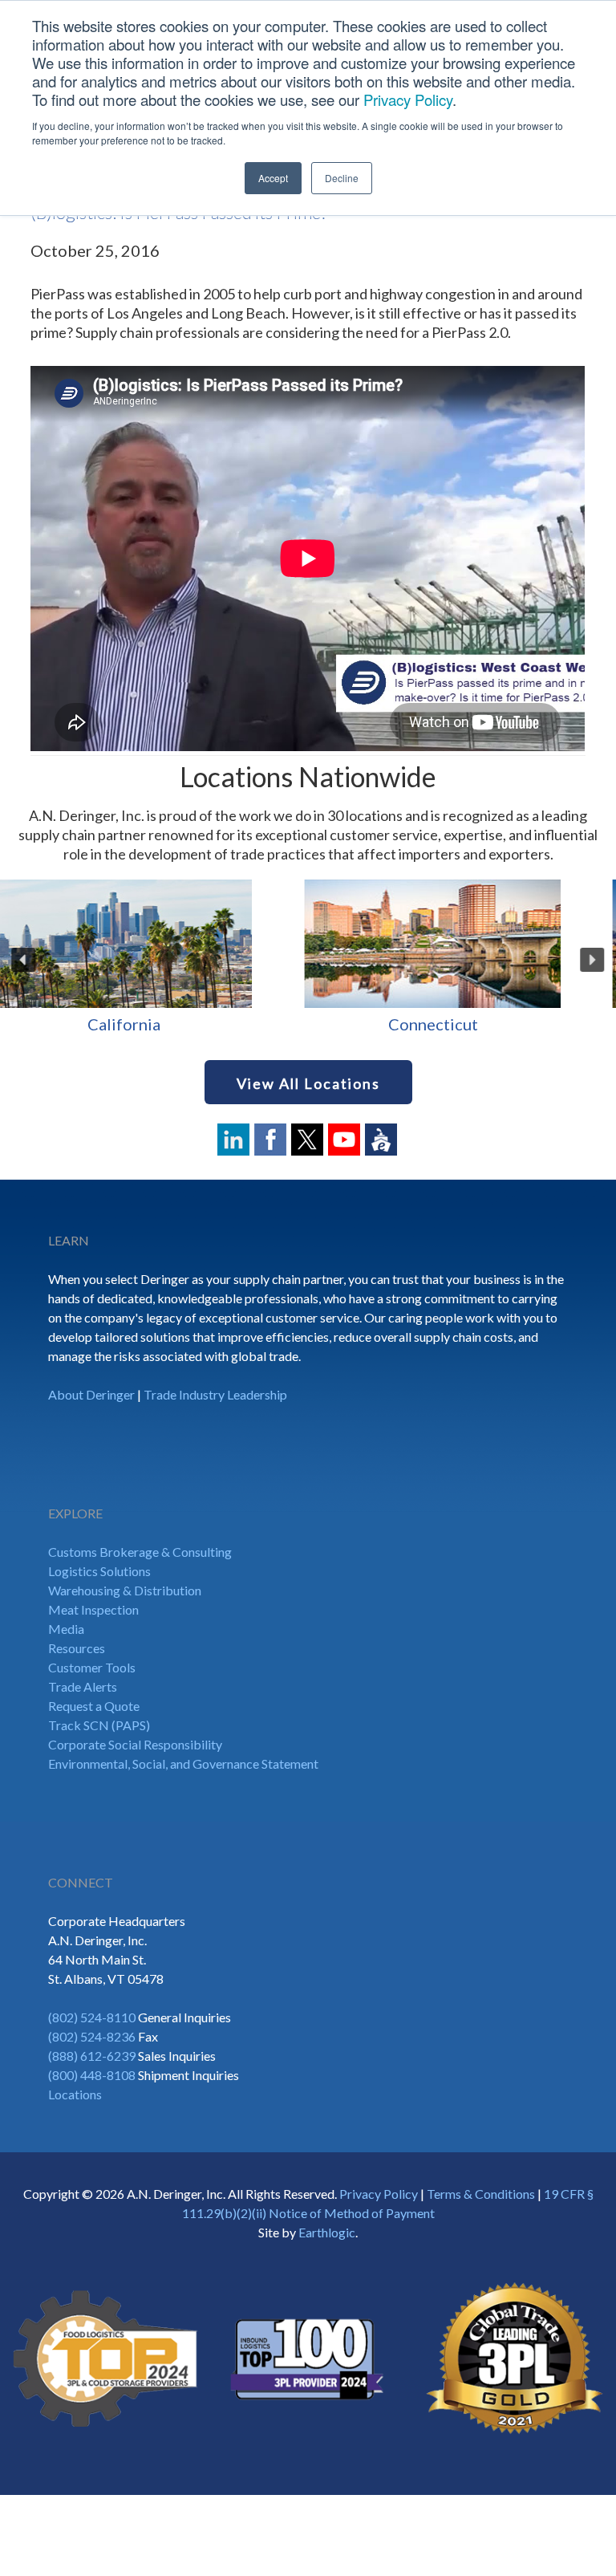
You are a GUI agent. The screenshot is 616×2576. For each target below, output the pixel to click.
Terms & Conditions (481, 2194)
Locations (75, 2094)
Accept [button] (273, 178)
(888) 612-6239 (92, 2056)
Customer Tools (92, 1667)
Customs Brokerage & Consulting (140, 1552)
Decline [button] (342, 178)
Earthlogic (327, 2232)
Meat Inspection (93, 1609)
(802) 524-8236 (92, 2036)
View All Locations (308, 1083)
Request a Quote (94, 1706)
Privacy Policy (408, 100)
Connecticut (154, 1024)
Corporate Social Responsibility (135, 1744)
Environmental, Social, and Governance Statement (183, 1763)
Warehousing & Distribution (125, 1590)
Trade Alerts (83, 1686)
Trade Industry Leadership (215, 1394)
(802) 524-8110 (92, 2017)
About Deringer (91, 1394)
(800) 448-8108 (92, 2075)
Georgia (462, 1024)
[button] (24, 960)
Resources (77, 1648)
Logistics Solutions (99, 1571)
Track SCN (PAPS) (99, 1725)
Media (66, 1629)
